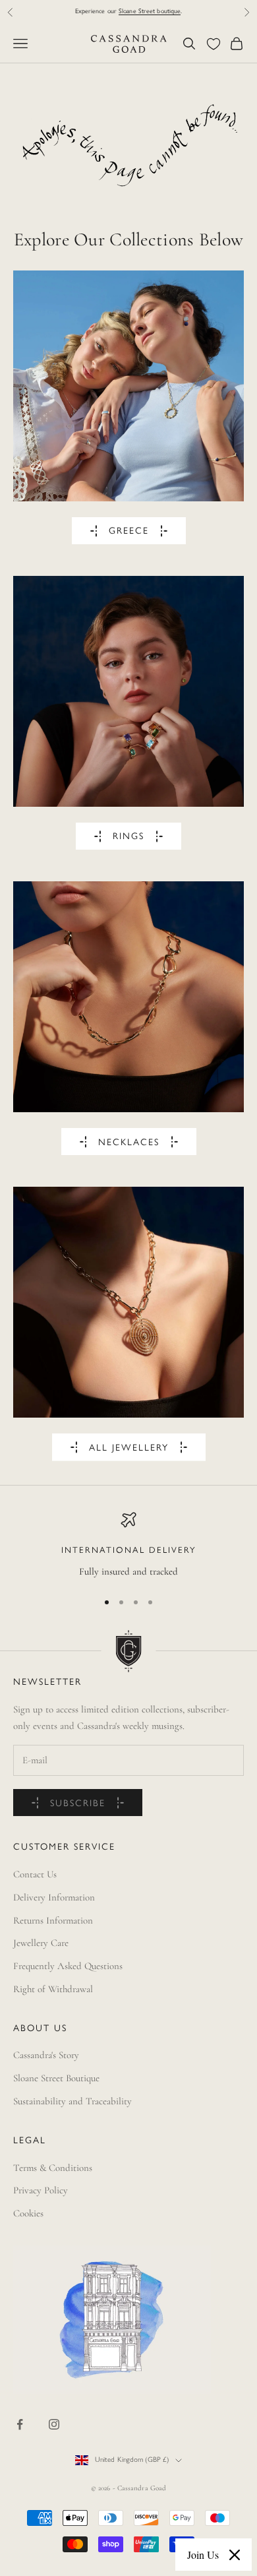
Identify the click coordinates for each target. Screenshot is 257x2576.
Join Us (203, 2555)
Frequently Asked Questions (68, 1966)
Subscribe (78, 1804)
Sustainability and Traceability (72, 2101)
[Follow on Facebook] (20, 2424)
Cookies (28, 2213)
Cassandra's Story (46, 2055)
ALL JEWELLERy (129, 1448)
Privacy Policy (41, 2190)
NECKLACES (129, 1143)
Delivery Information (54, 1897)
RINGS (128, 837)
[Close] (235, 2555)
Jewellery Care (41, 1943)
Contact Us (35, 1874)
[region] (128, 1546)
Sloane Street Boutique (56, 2078)
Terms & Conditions (53, 2168)
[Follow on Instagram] (54, 2424)
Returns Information (53, 1920)
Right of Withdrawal (53, 1989)
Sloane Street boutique (150, 12)
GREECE (129, 531)
